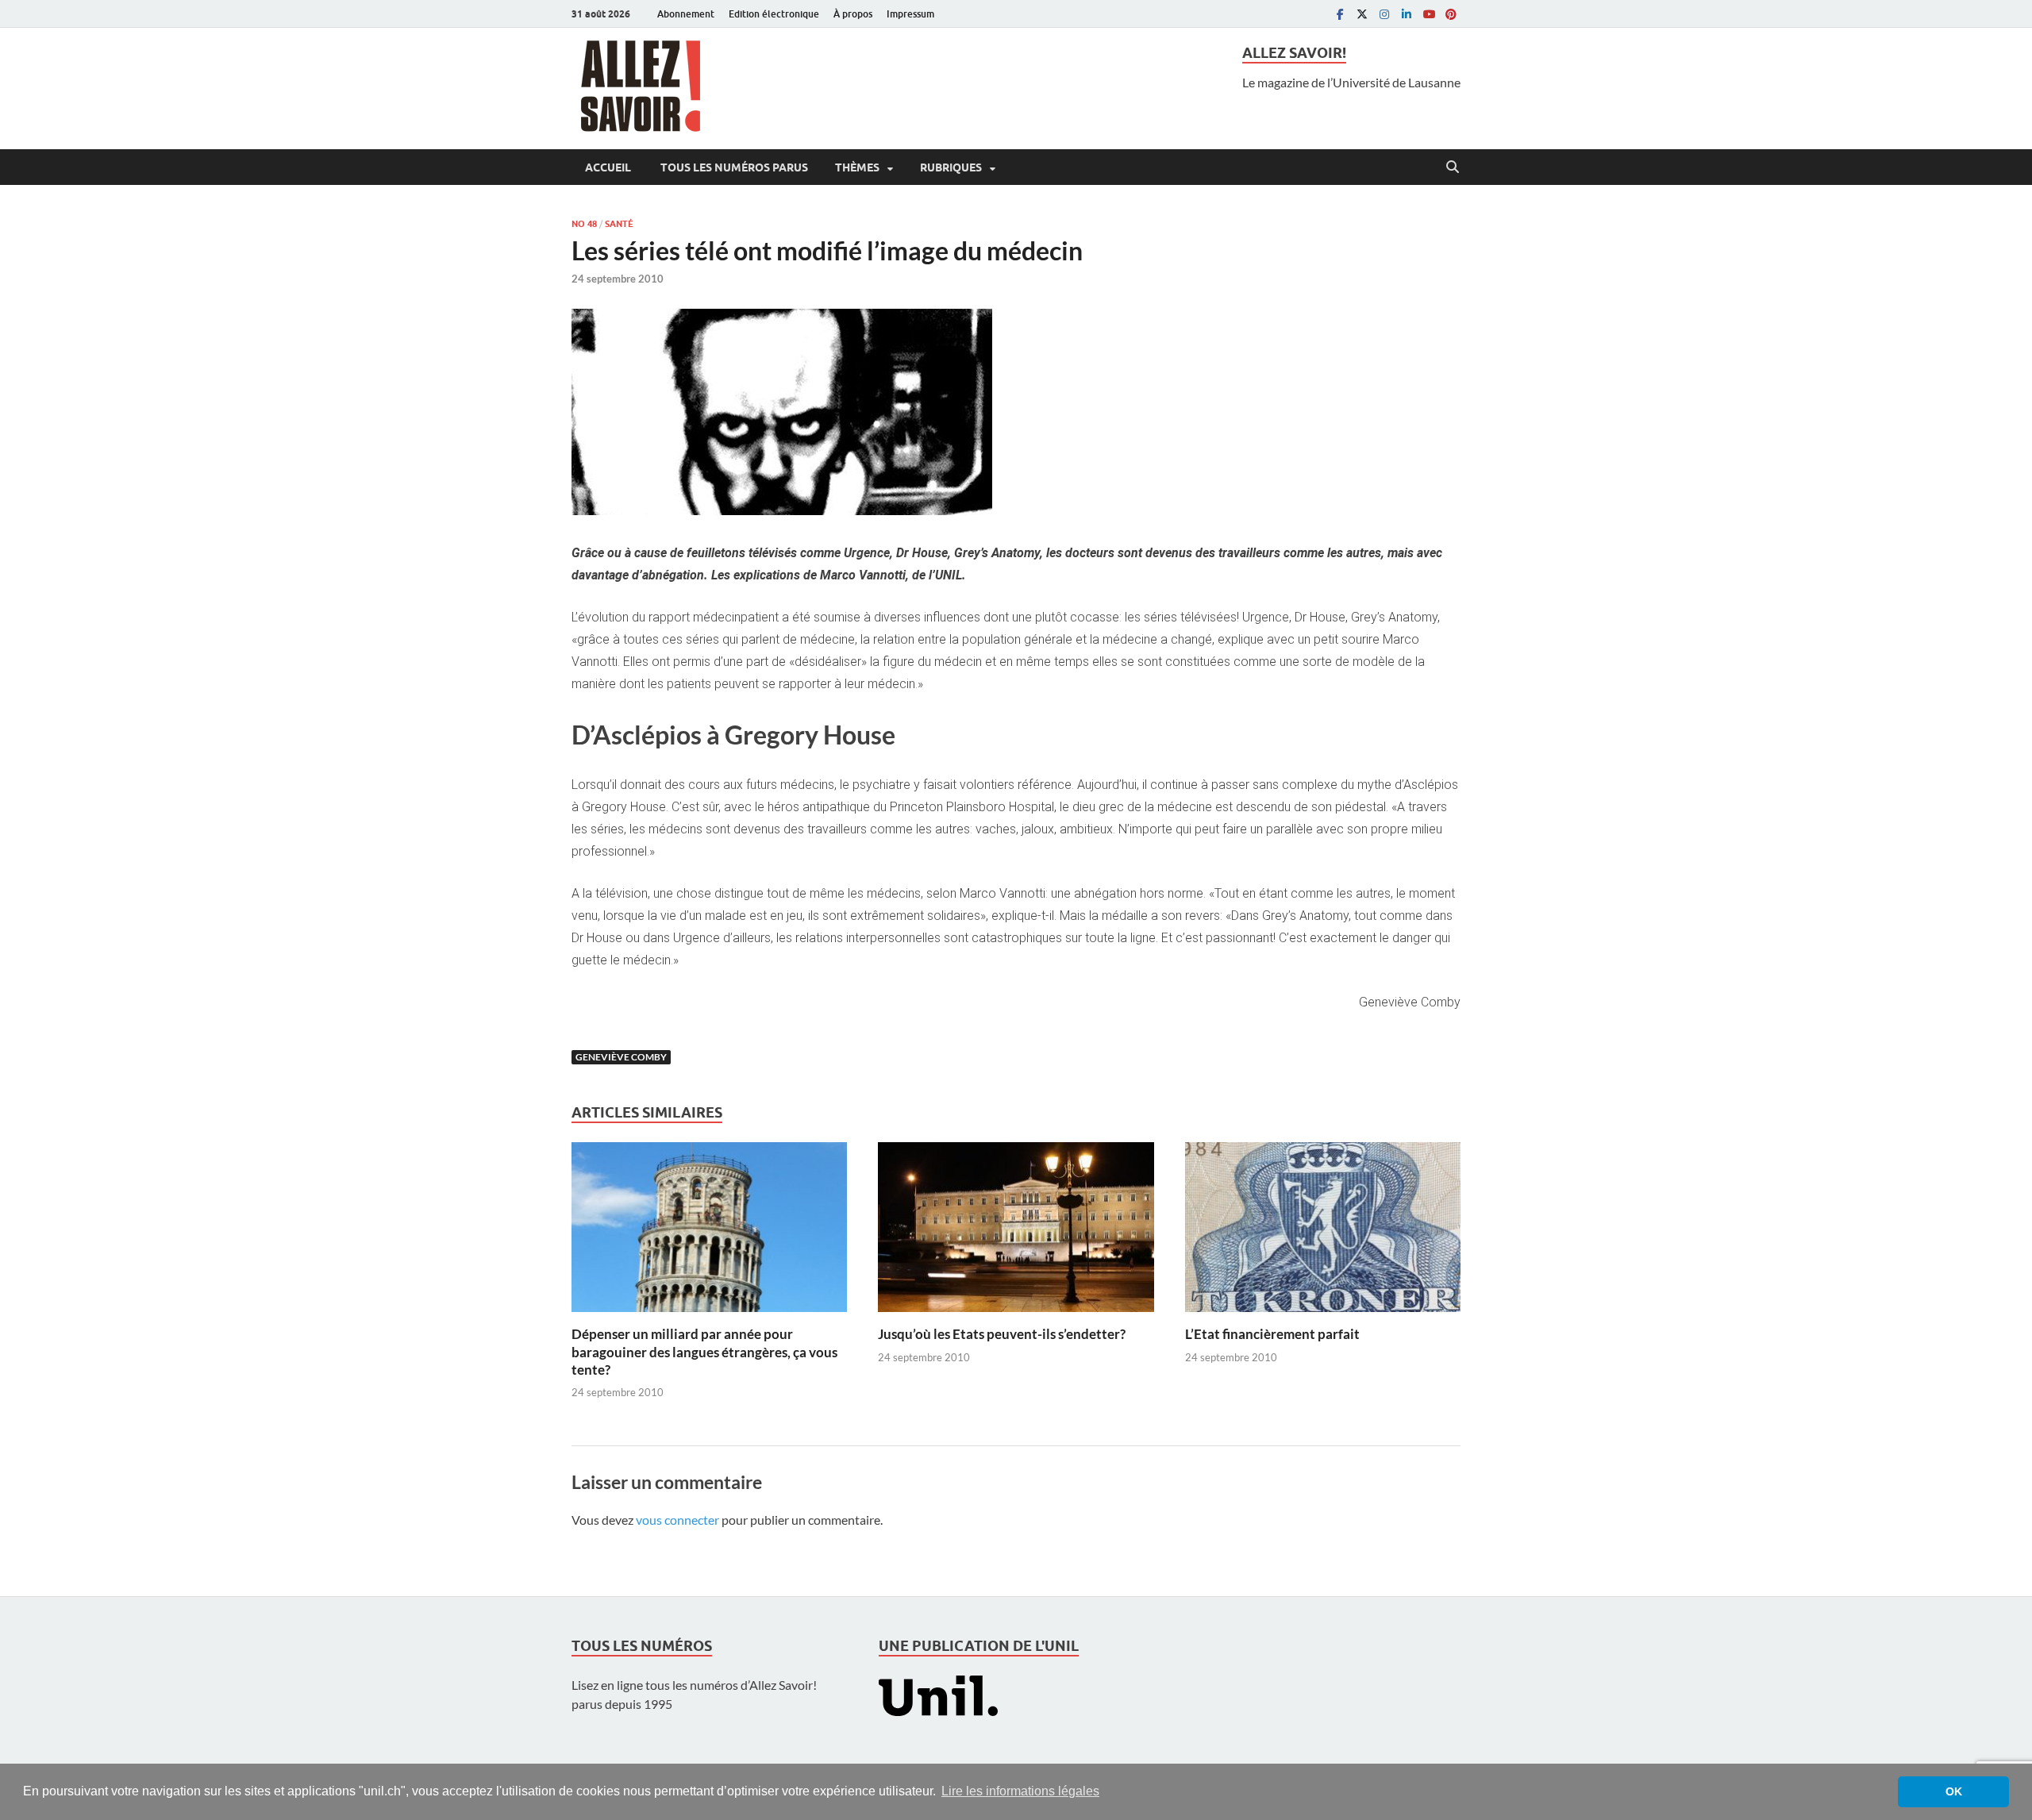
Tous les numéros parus (733, 167)
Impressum (910, 14)
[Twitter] (1362, 14)
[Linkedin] (1407, 14)
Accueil (608, 167)
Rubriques (951, 167)
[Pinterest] (1451, 14)
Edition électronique (774, 14)
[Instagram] (1384, 14)
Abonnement (686, 14)
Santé (619, 224)
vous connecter (677, 1520)
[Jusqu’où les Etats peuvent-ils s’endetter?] (1016, 1232)
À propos (853, 14)
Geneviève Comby (621, 1057)
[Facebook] (1340, 14)
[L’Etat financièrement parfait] (1323, 1232)
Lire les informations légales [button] (1020, 1791)
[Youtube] (1429, 14)
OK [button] (1954, 1791)
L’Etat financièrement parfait (1272, 1334)
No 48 (584, 224)
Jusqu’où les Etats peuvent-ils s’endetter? (1002, 1334)
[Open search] (1453, 167)
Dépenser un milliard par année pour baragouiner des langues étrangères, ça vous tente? (704, 1351)
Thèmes (857, 167)
